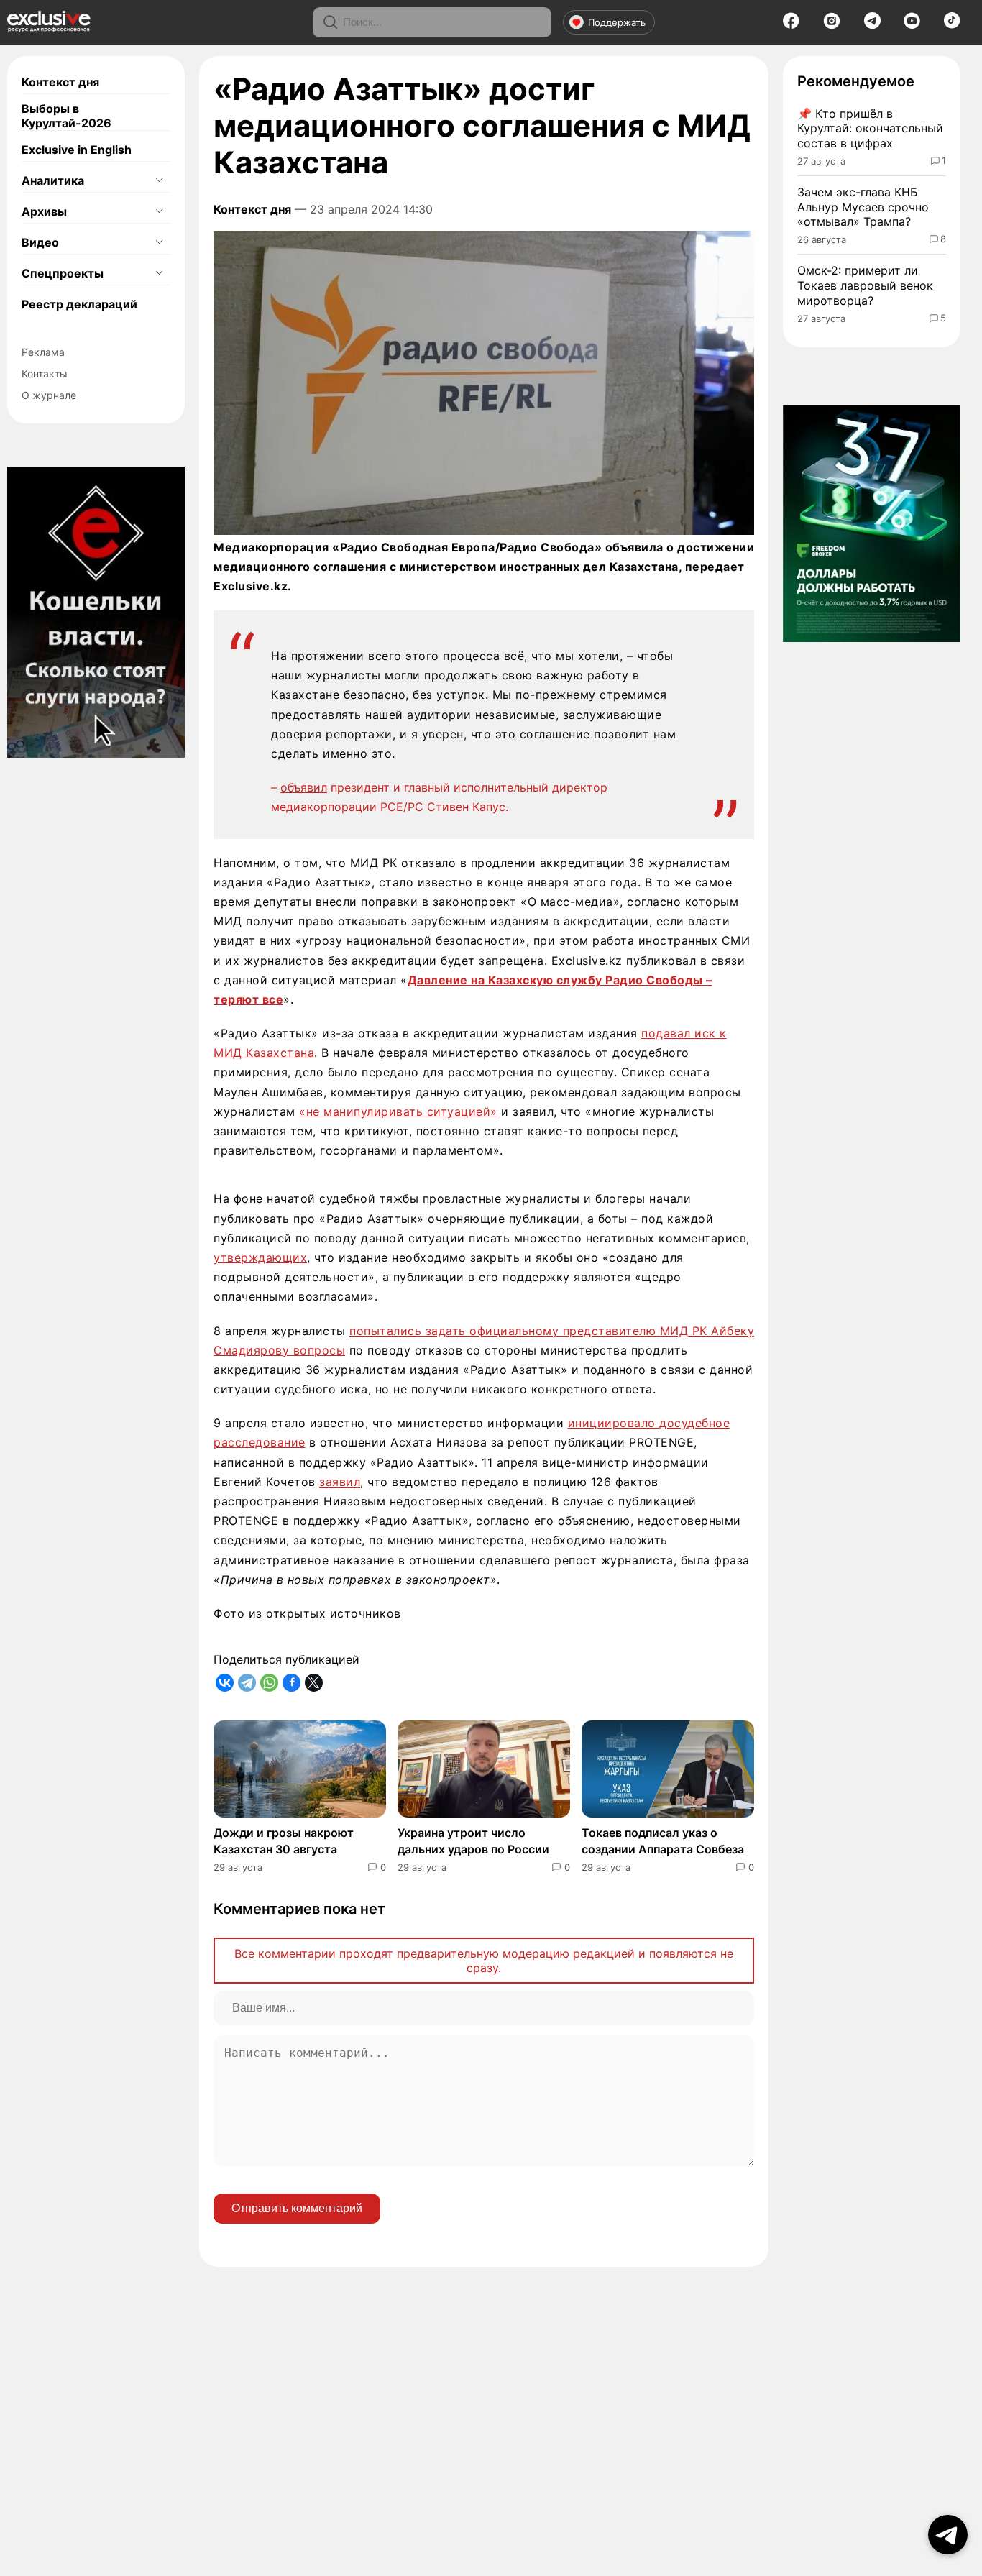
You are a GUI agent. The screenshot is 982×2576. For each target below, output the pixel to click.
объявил (304, 787)
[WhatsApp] (269, 1683)
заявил (340, 1482)
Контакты (45, 373)
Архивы (44, 211)
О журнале (49, 395)
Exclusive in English (77, 150)
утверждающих (260, 1257)
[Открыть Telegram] (948, 2535)
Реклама (43, 352)
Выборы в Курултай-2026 (66, 116)
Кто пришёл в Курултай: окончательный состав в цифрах (870, 129)
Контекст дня (60, 82)
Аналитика (53, 180)
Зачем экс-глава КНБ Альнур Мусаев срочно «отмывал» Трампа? (863, 207)
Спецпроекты (63, 273)
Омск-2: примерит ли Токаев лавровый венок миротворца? (865, 285)
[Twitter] (314, 1683)
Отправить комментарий (297, 2208)
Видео (40, 242)
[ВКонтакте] (225, 1683)
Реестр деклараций (79, 304)
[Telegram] (872, 24)
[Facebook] (791, 25)
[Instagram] (832, 25)
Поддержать (617, 22)
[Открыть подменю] (159, 180)
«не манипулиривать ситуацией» (398, 1111)
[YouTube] (912, 25)
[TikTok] (952, 24)
